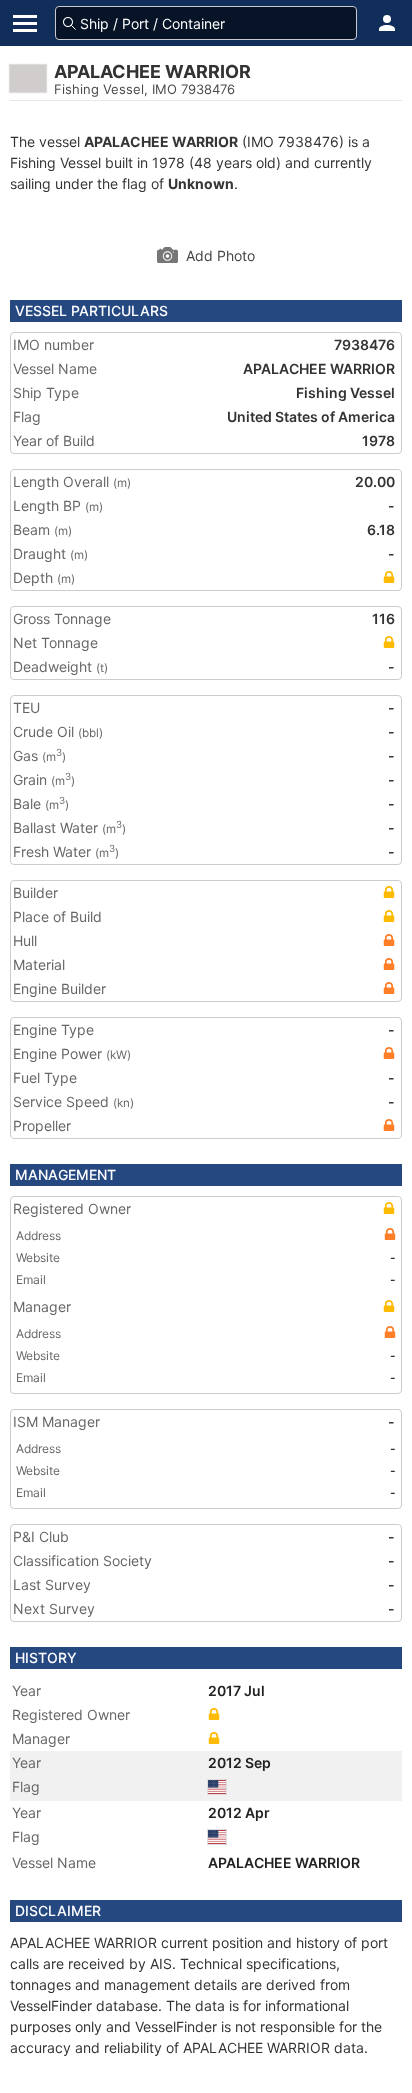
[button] (387, 23)
